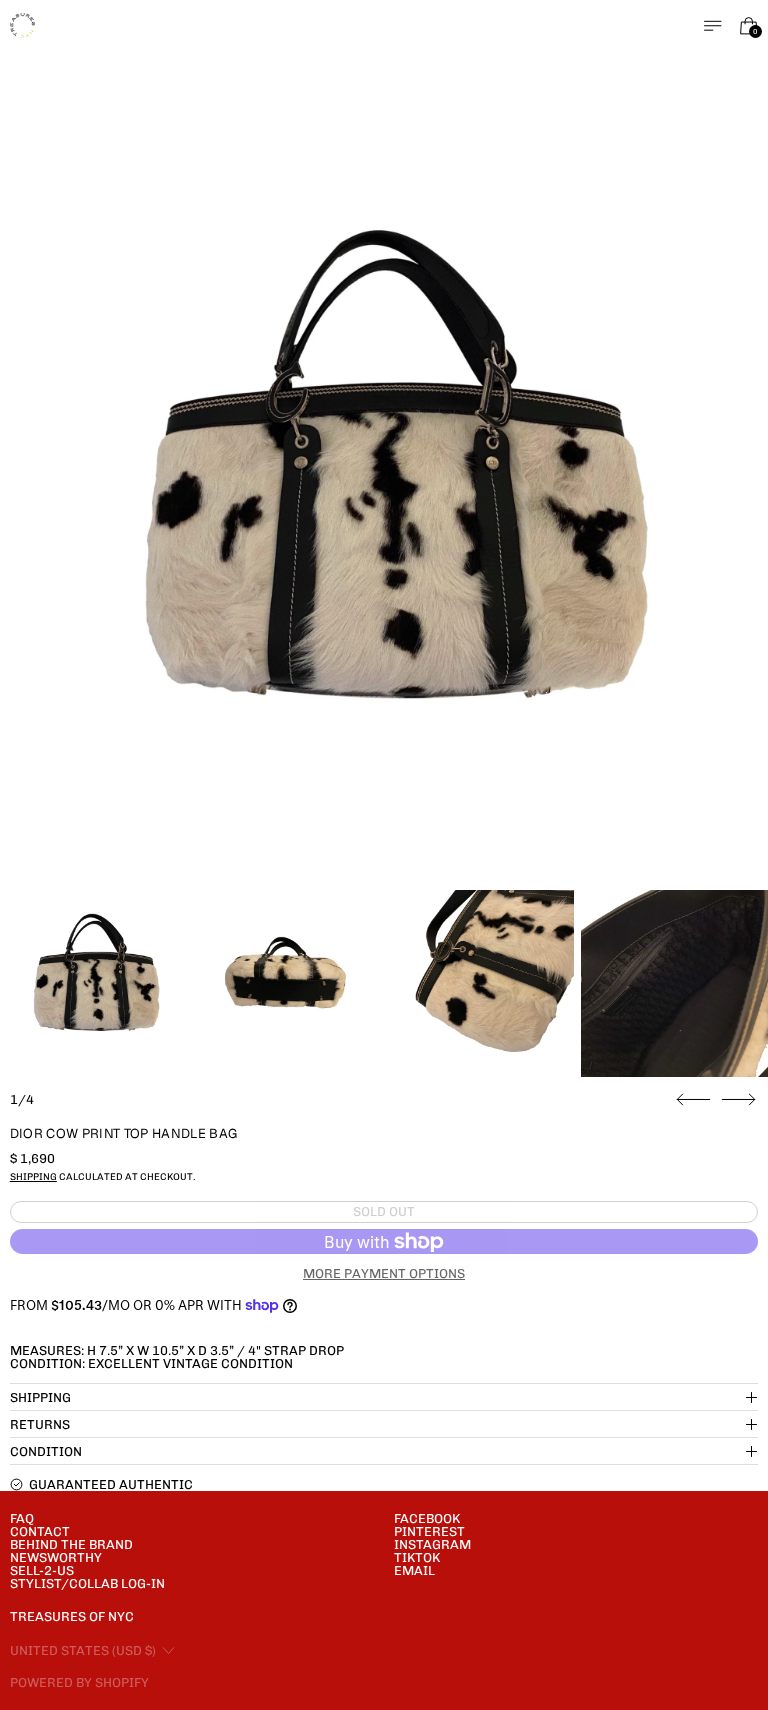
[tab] (93, 983)
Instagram (432, 1544)
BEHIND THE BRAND (71, 1544)
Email (414, 1570)
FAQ (22, 1518)
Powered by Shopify (79, 1682)
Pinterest (429, 1531)
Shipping (33, 1176)
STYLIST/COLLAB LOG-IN (87, 1583)
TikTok (417, 1557)
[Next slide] (738, 1100)
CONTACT (40, 1531)
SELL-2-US (42, 1570)
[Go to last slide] (693, 1100)
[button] (384, 509)
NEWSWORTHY (56, 1557)
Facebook (427, 1518)
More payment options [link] (384, 1273)
